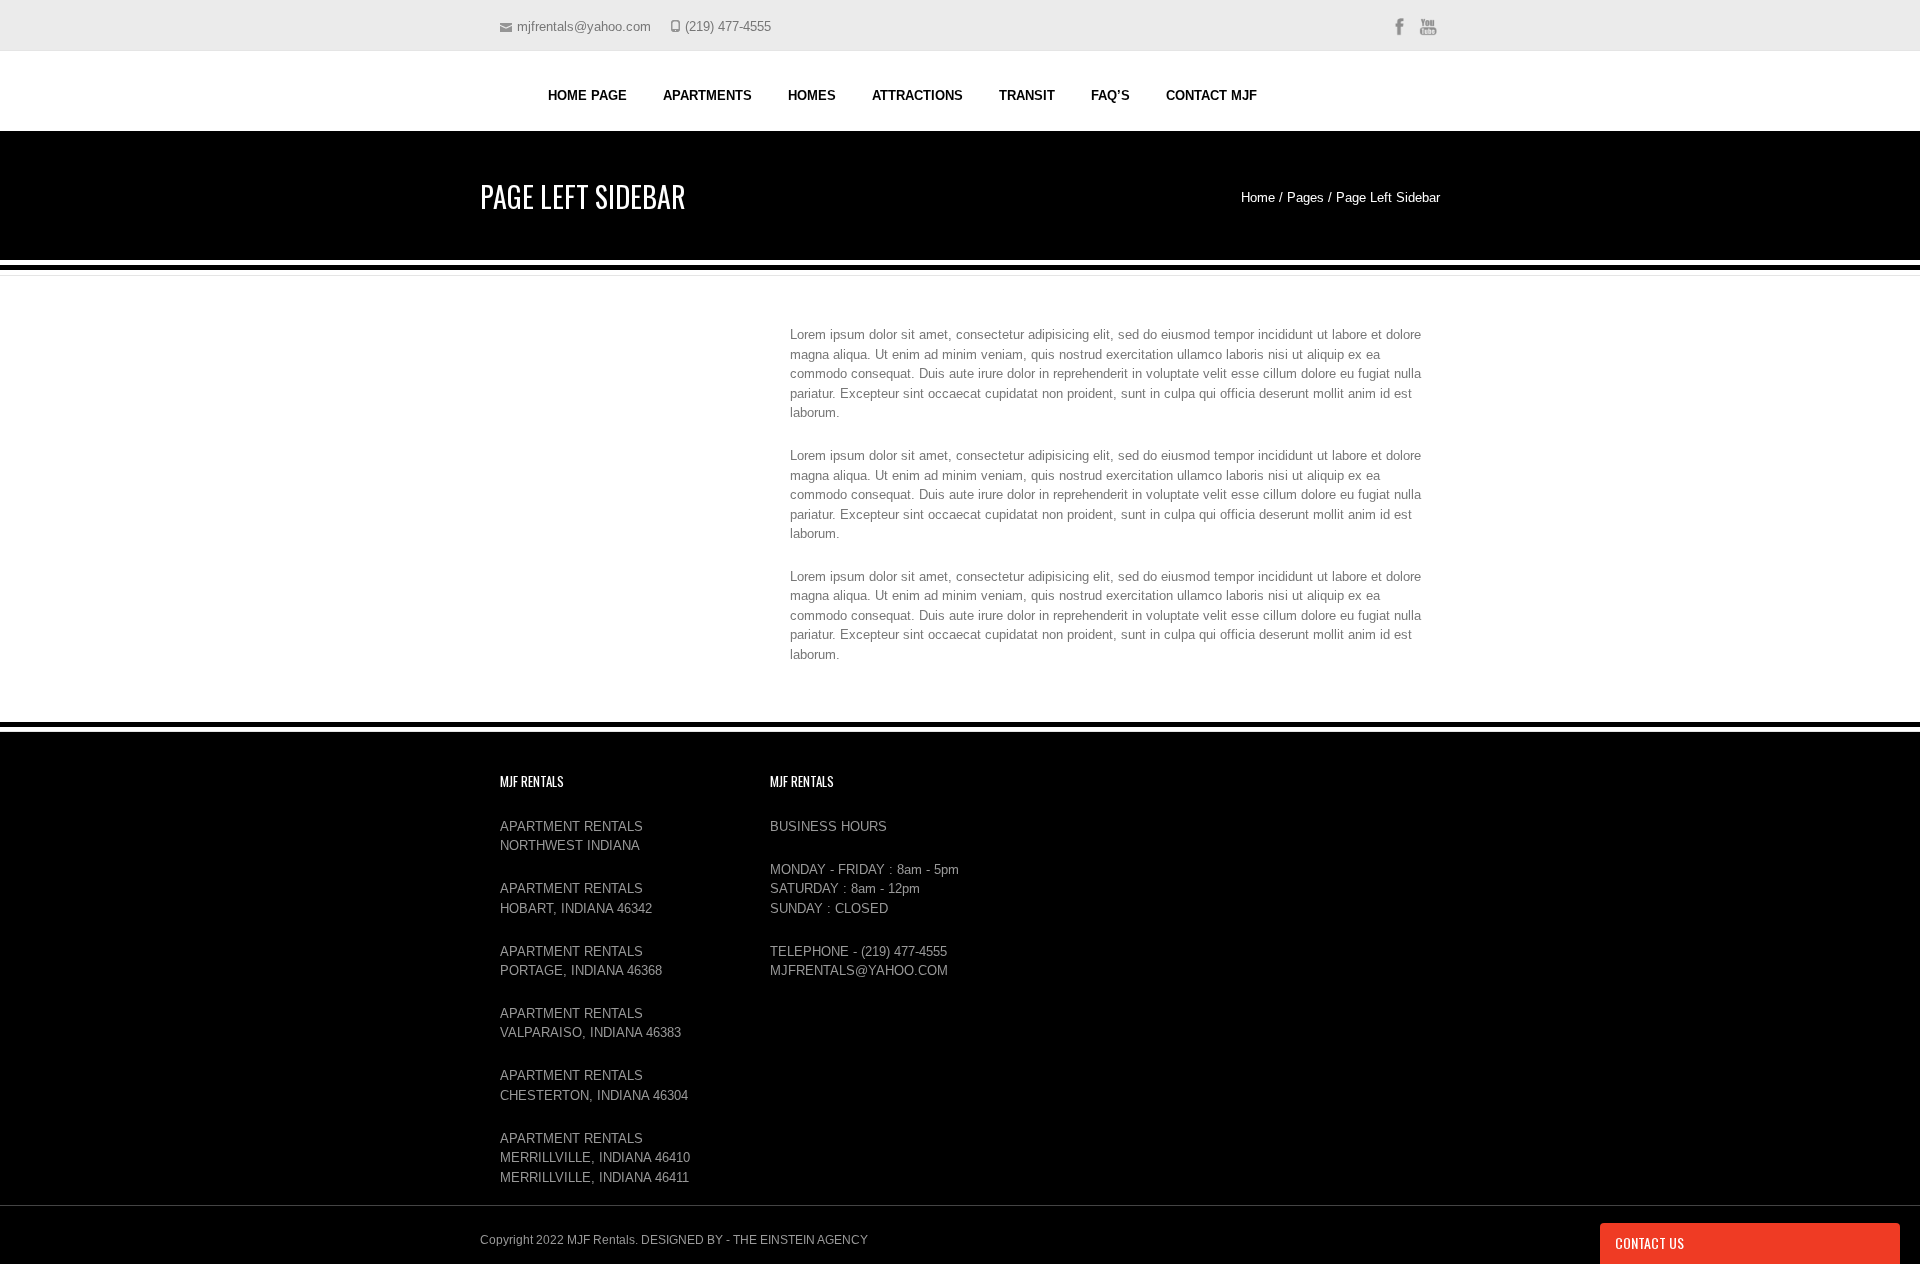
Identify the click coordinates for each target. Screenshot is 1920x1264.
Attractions (917, 95)
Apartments (707, 95)
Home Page (587, 95)
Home (1258, 197)
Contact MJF (1211, 95)
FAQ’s (1110, 95)
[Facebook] (1399, 34)
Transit (1027, 95)
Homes (812, 95)
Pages (1305, 197)
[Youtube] (1428, 34)
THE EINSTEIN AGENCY (800, 1240)
